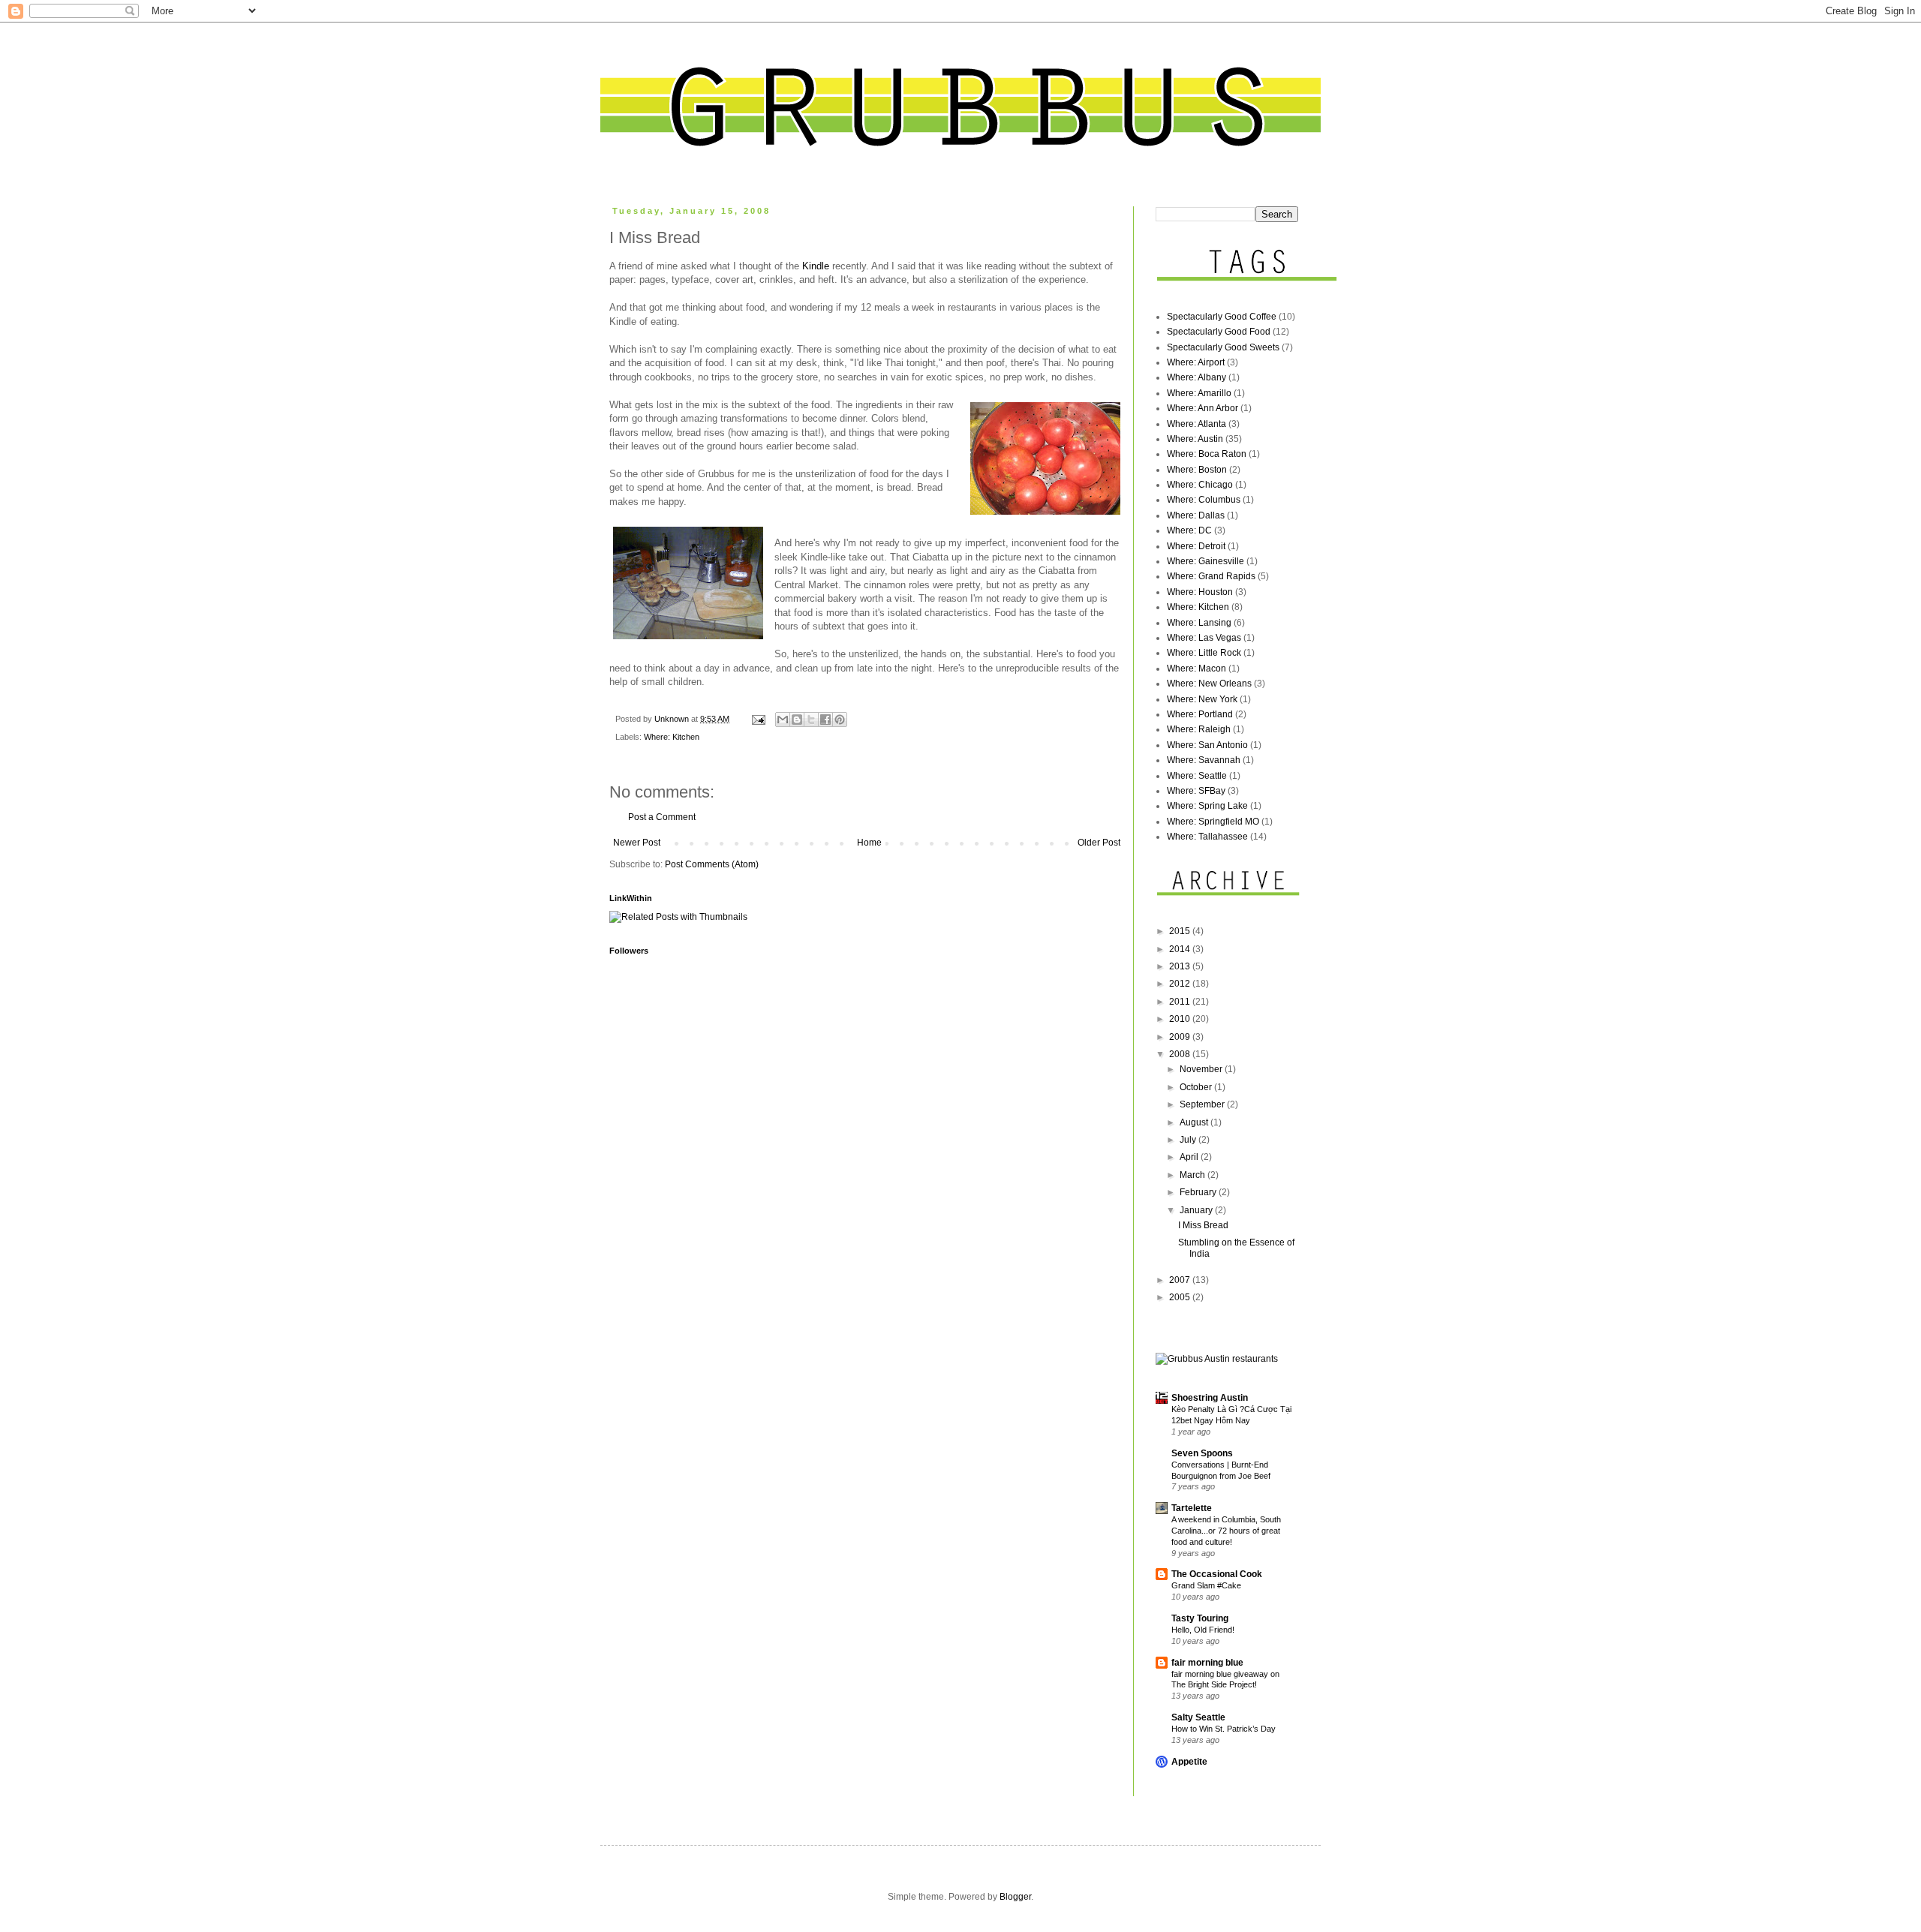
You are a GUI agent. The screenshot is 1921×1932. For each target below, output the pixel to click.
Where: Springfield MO (1213, 822)
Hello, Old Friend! (1203, 1630)
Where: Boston (1197, 470)
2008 (1181, 1054)
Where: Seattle (1197, 776)
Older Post (1099, 843)
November (1202, 1069)
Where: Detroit (1196, 546)
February (1199, 1192)
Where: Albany (1196, 377)
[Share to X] (811, 720)
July (1189, 1140)
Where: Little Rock (1204, 653)
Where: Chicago (1200, 485)
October (1197, 1087)
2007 (1181, 1280)
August (1195, 1122)
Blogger (1015, 1897)
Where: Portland (1200, 714)
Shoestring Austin (1210, 1398)
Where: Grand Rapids (1211, 576)
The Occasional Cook (1217, 1574)
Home (869, 843)
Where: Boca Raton (1207, 454)
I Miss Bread (1203, 1225)
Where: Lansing (1199, 623)
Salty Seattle (1198, 1717)
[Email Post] (758, 719)
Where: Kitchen (672, 737)
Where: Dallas (1196, 515)
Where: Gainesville (1206, 561)
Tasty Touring (1200, 1618)
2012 (1181, 984)
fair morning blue (1207, 1663)
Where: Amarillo (1199, 393)
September (1203, 1104)
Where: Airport (1196, 362)
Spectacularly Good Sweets (1223, 347)
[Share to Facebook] (825, 720)
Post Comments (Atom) (712, 864)
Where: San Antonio (1207, 745)
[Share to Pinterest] (840, 720)
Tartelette (1192, 1508)
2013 (1181, 966)
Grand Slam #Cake (1206, 1585)
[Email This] (783, 720)
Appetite (1189, 1762)
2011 (1181, 1002)
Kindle (816, 266)
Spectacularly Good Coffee (1222, 317)
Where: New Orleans (1209, 684)
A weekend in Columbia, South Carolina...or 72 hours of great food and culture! (1226, 1531)
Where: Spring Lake (1207, 806)
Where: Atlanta (1196, 424)
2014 (1181, 949)
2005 (1181, 1297)
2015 (1181, 931)
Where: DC (1189, 530)
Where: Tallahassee (1207, 837)
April (1190, 1157)
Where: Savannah (1204, 760)
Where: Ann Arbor (1203, 408)
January (1197, 1210)
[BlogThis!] (797, 720)
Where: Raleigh (1199, 729)
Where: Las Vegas (1204, 638)
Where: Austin (1195, 439)
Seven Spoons (1202, 1453)
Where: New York (1202, 699)
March (1193, 1175)
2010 (1181, 1019)
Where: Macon (1196, 669)
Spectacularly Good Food (1219, 332)
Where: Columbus (1204, 500)
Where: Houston (1200, 592)
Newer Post (637, 843)
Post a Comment (662, 817)
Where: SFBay (1196, 791)
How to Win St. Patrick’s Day (1224, 1729)
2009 (1181, 1037)
